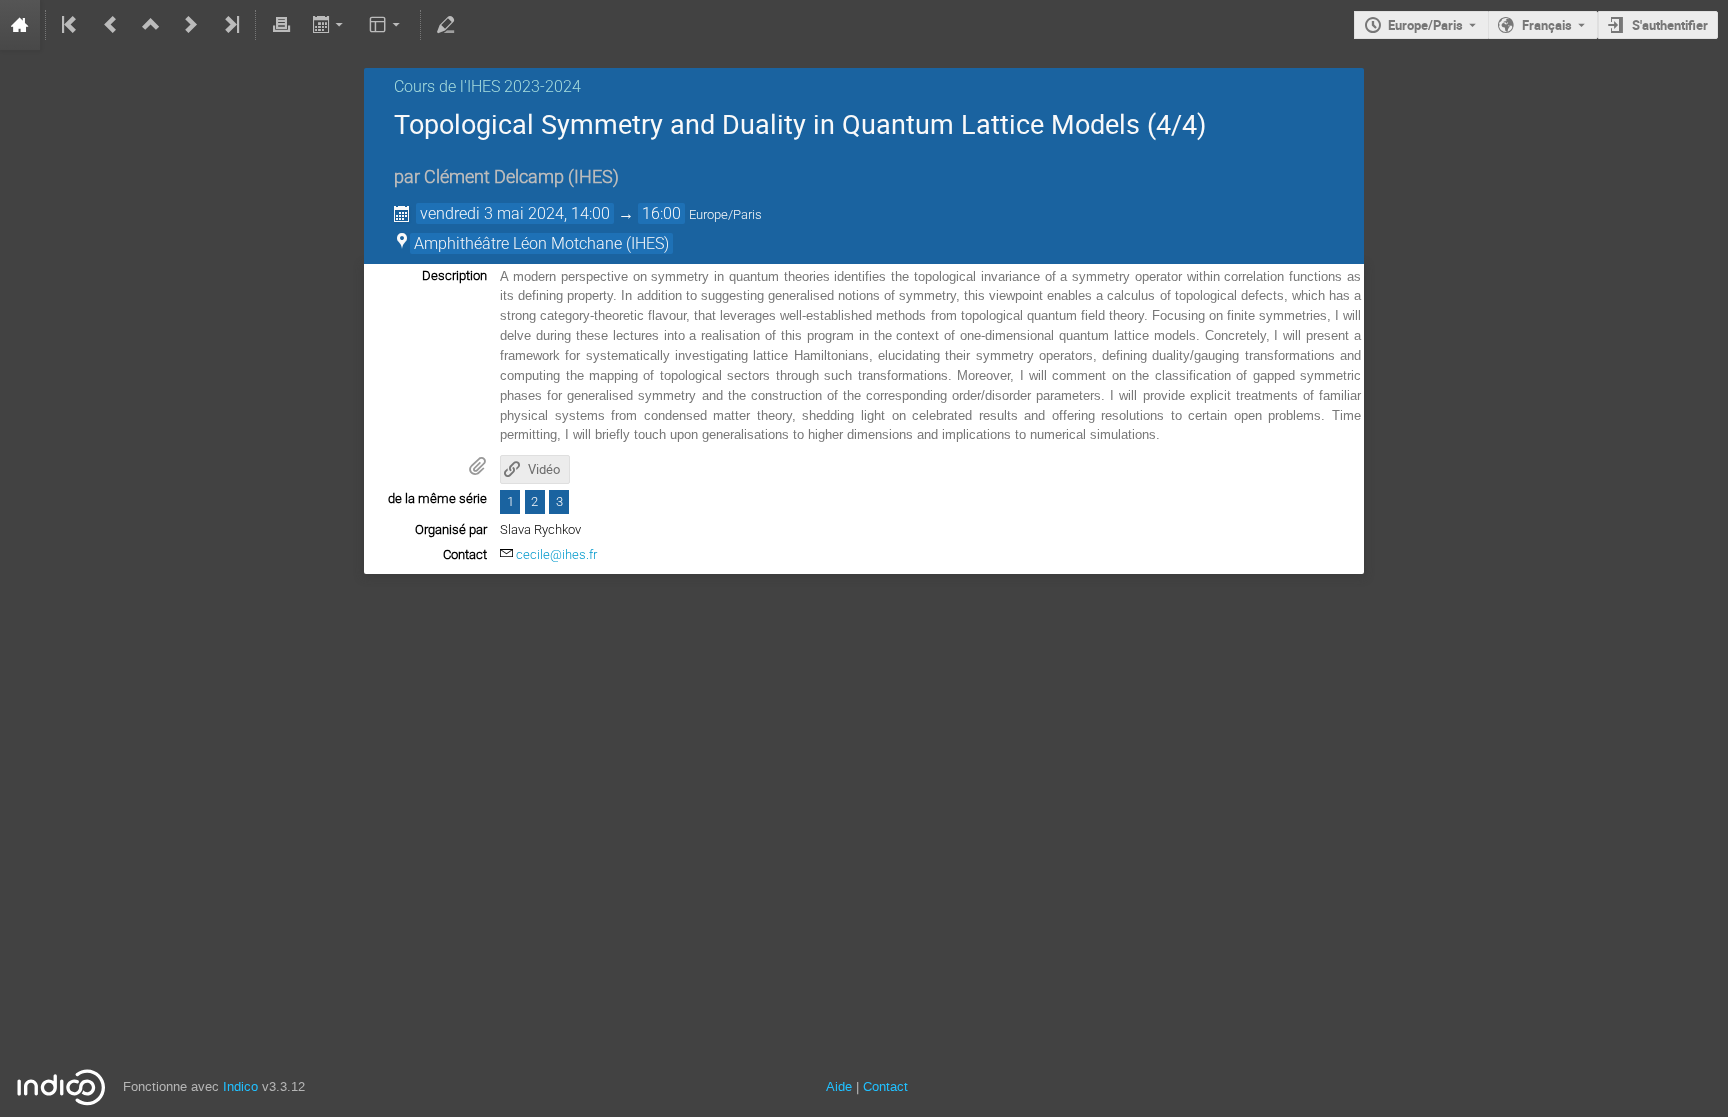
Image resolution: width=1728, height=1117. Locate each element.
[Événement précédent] (111, 25)
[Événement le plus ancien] (71, 25)
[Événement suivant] (191, 25)
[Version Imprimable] (281, 25)
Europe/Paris (1425, 25)
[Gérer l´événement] (446, 25)
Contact (885, 1086)
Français (1547, 25)
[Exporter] (329, 25)
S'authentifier (1670, 25)
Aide (839, 1086)
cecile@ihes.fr (556, 554)
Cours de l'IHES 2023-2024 (487, 86)
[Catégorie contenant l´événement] (151, 25)
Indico (240, 1086)
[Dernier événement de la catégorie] (230, 25)
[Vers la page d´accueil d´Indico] (20, 25)
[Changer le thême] (386, 25)
